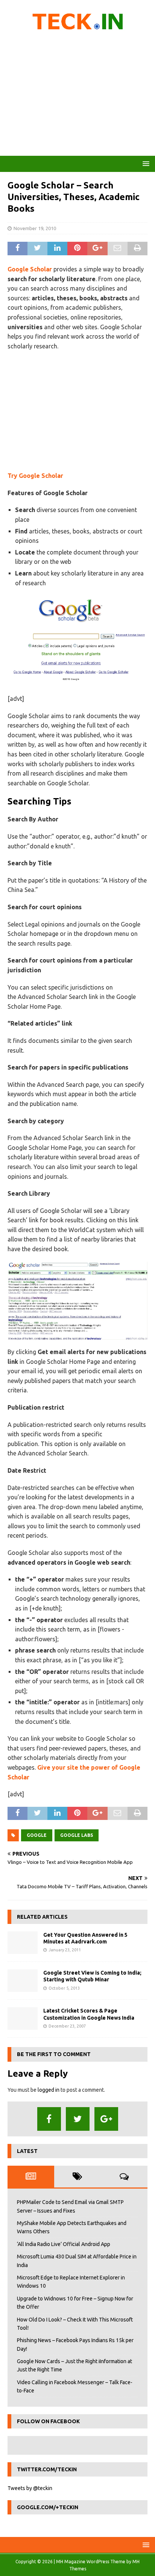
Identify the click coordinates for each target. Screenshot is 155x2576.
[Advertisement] (77, 96)
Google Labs (77, 1835)
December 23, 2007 (67, 2026)
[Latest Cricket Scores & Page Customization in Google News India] (23, 2019)
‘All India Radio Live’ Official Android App (64, 2244)
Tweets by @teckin (30, 2488)
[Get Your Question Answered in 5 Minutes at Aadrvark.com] (23, 1943)
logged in (49, 2090)
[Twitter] (78, 2119)
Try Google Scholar (35, 476)
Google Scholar (30, 269)
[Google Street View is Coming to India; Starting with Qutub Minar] (23, 1981)
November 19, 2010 (35, 228)
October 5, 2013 (64, 1988)
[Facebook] (49, 2119)
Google (37, 1835)
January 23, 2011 (65, 1950)
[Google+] (106, 2119)
